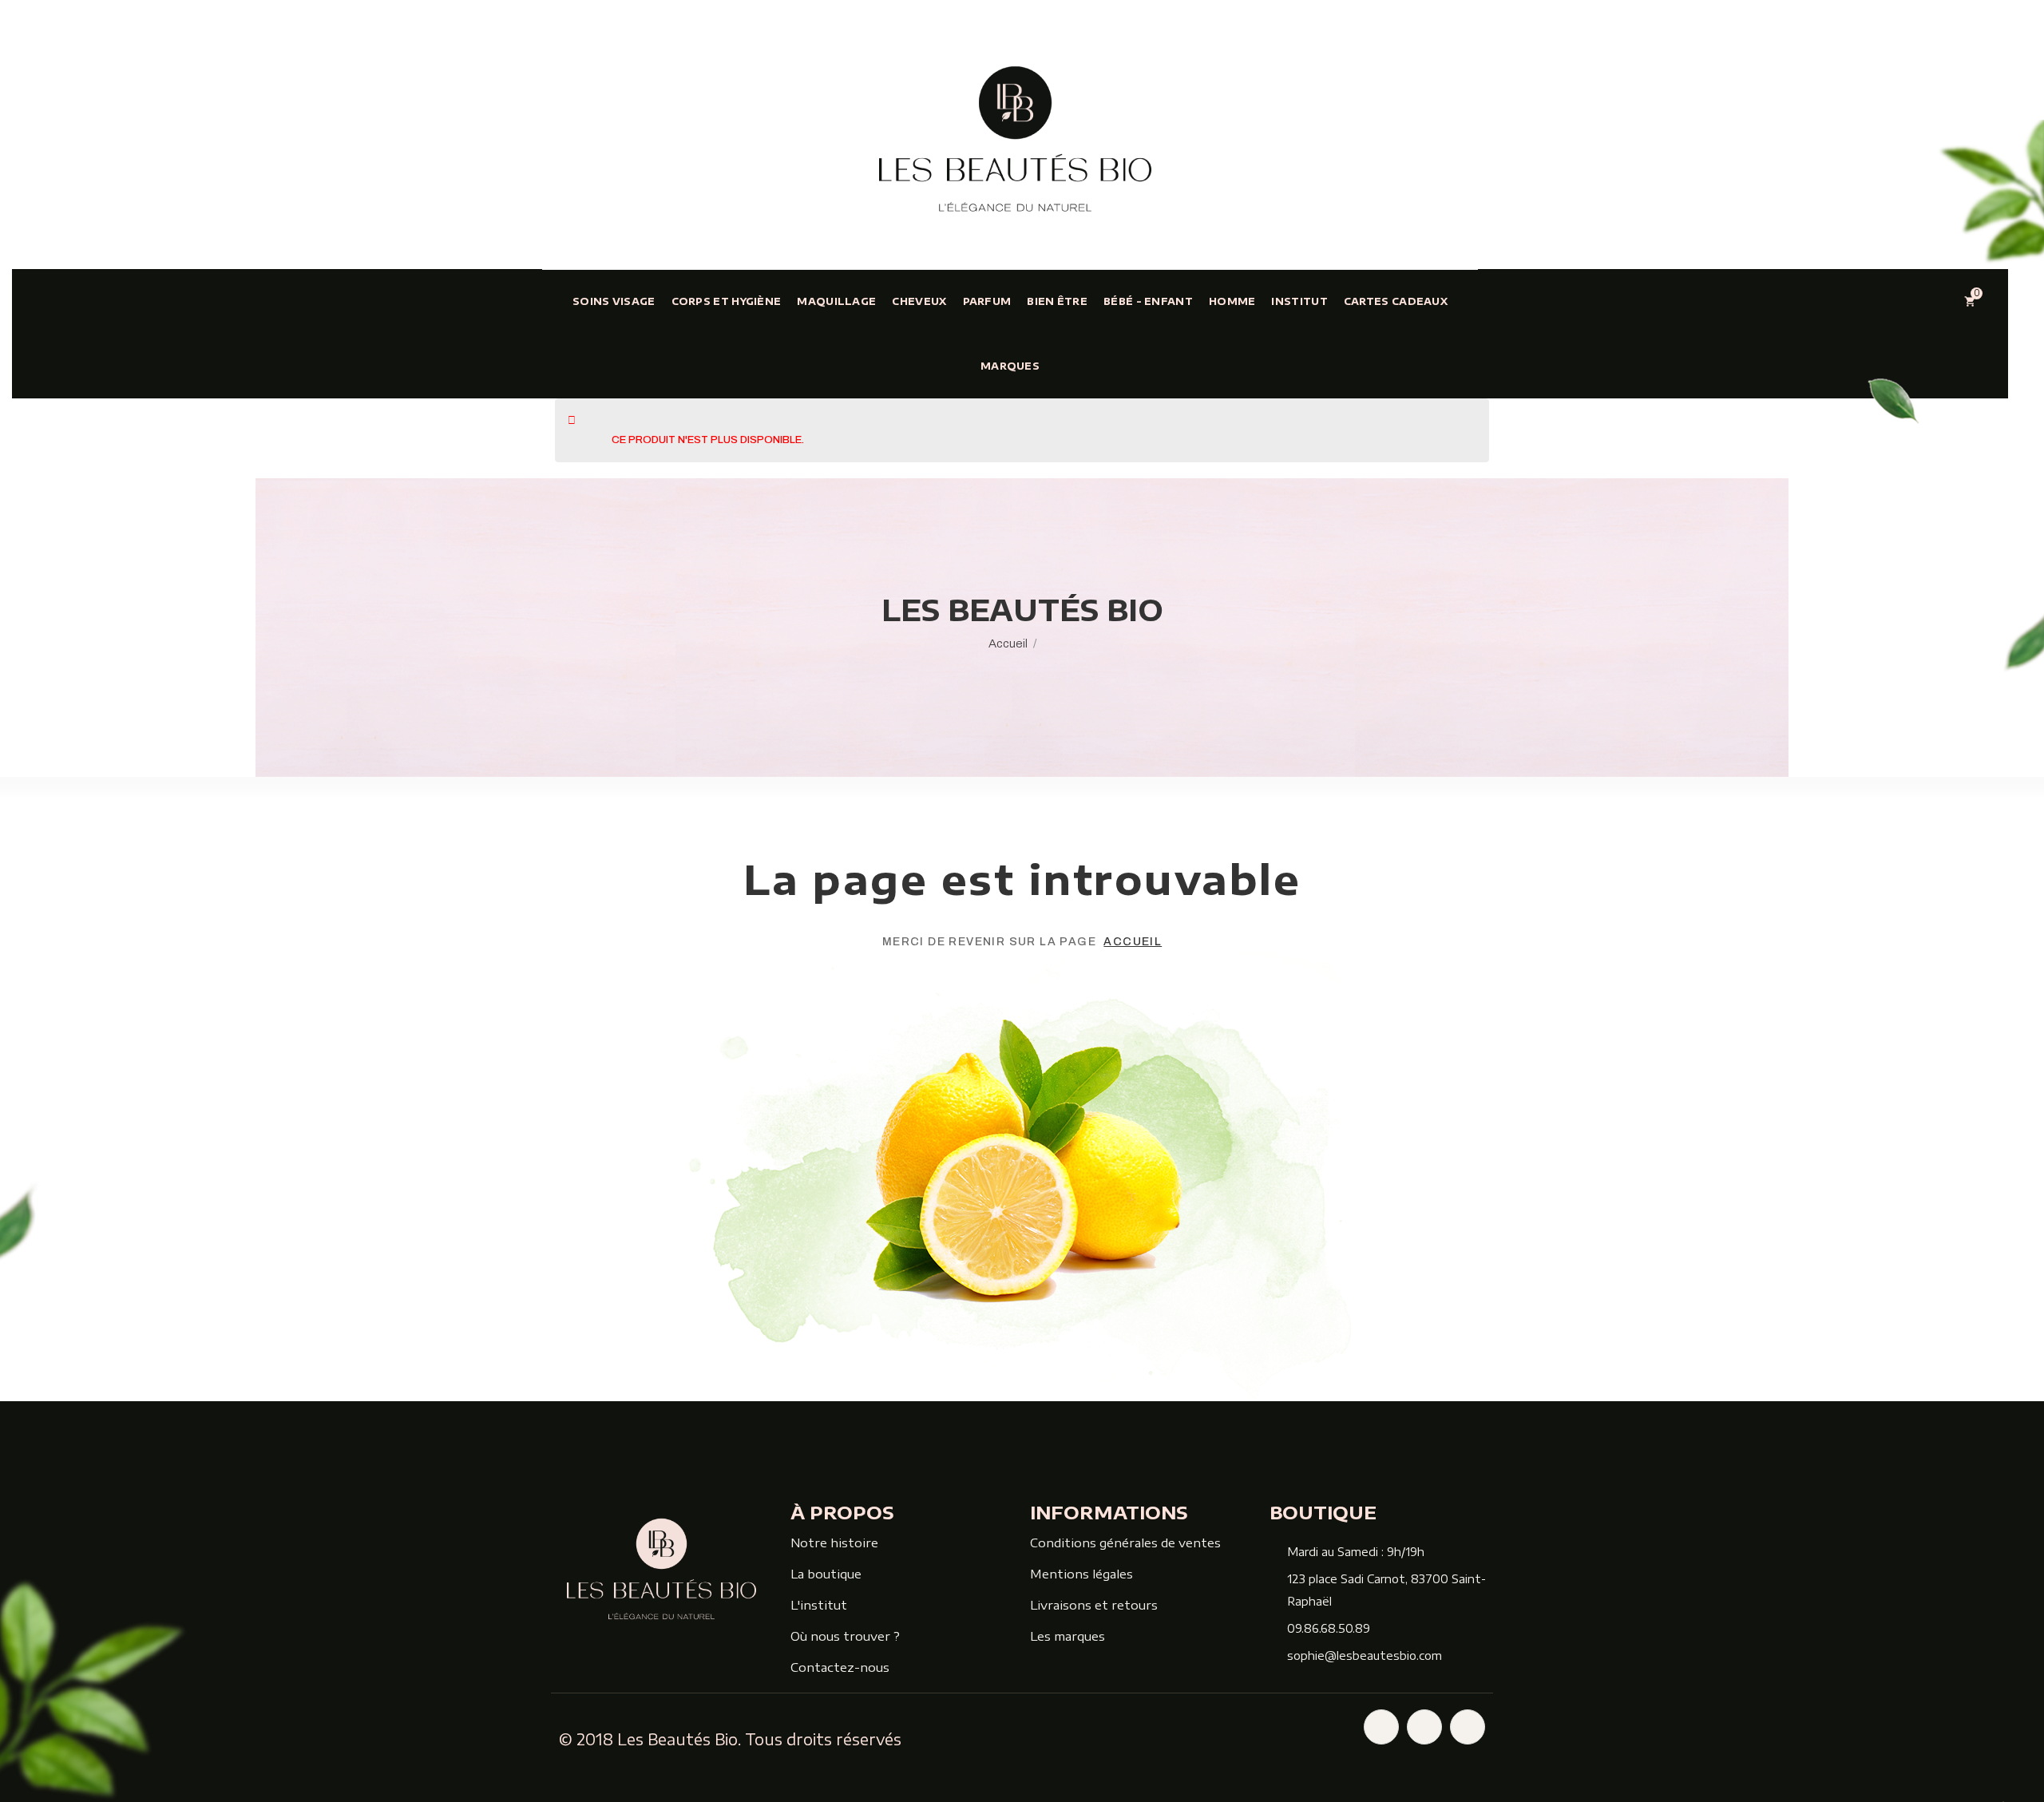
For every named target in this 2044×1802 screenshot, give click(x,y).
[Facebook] (1381, 1727)
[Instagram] (1424, 1727)
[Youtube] (1468, 1727)
